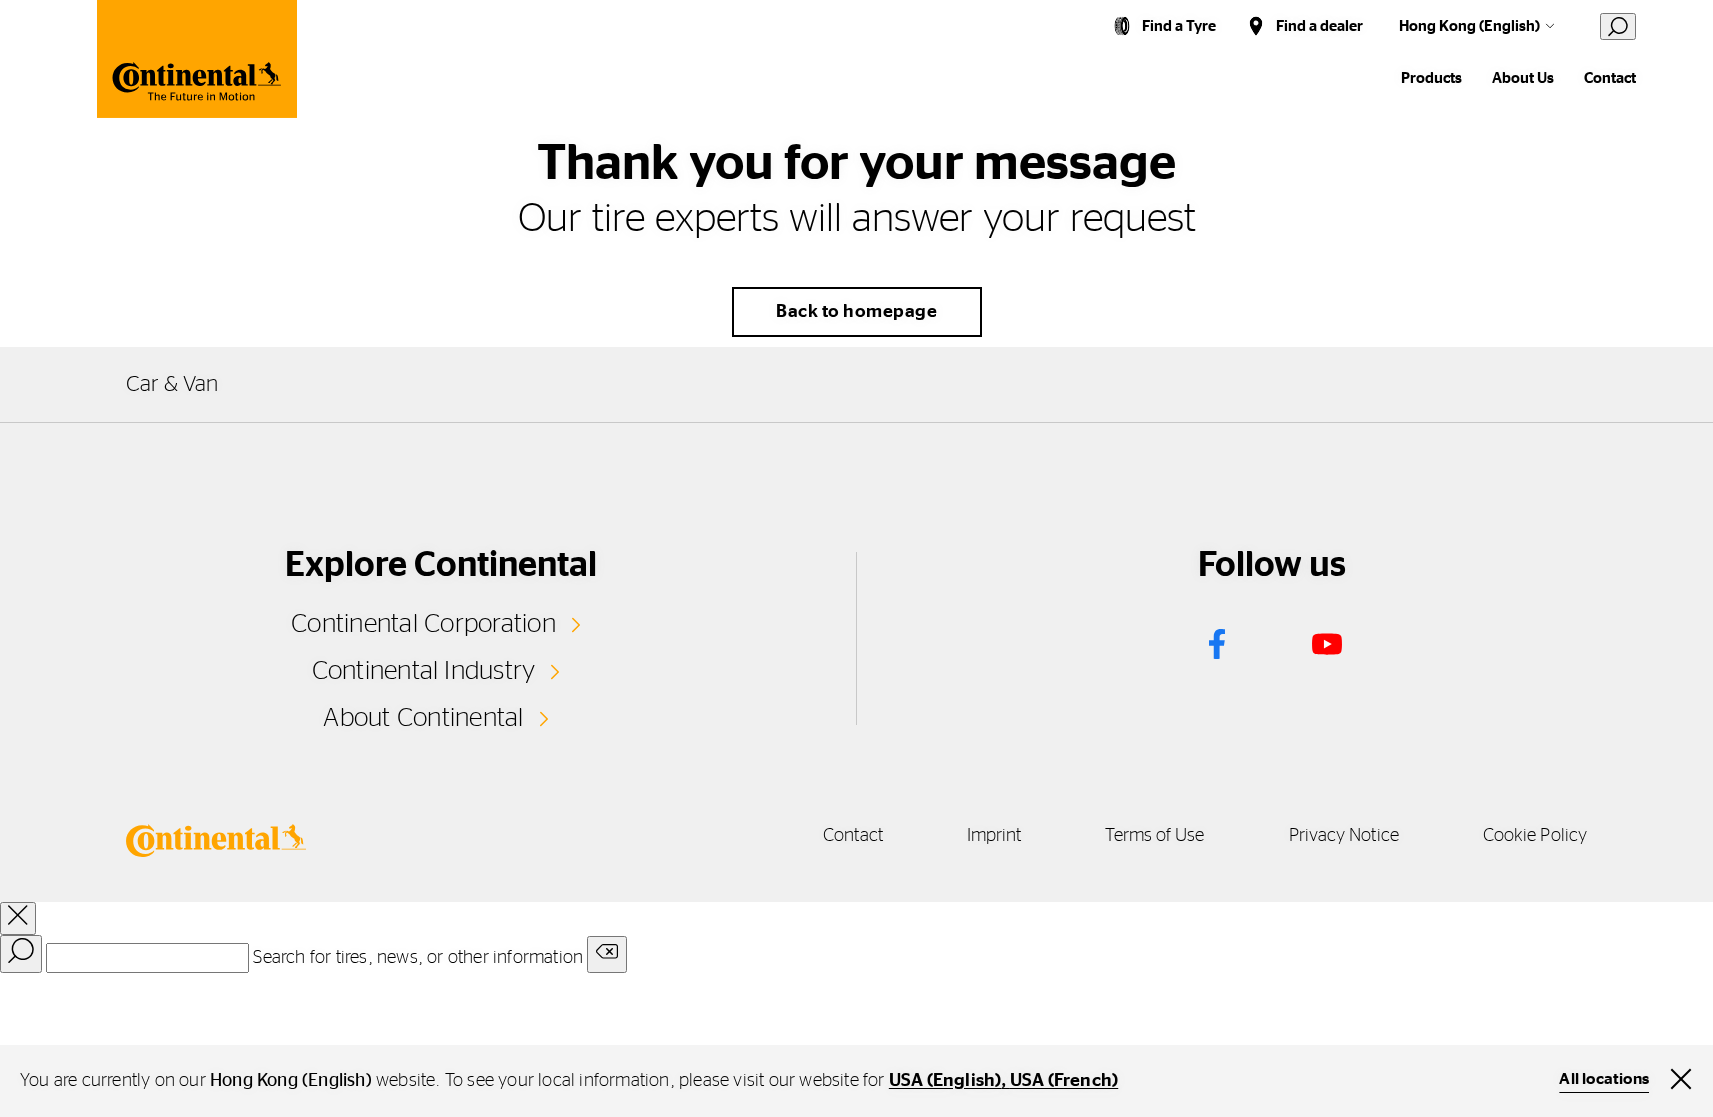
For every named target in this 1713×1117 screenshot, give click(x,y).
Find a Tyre (1179, 26)
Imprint (994, 836)
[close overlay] (18, 918)
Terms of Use (1154, 836)
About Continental (423, 718)
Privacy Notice (1344, 836)
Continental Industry (424, 671)
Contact (1610, 78)
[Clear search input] (607, 954)
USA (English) (945, 1081)
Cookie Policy (1535, 836)
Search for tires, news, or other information (418, 958)
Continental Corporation (423, 624)
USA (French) (1064, 1081)
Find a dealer (1319, 26)
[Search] (21, 954)
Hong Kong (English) (1469, 26)
